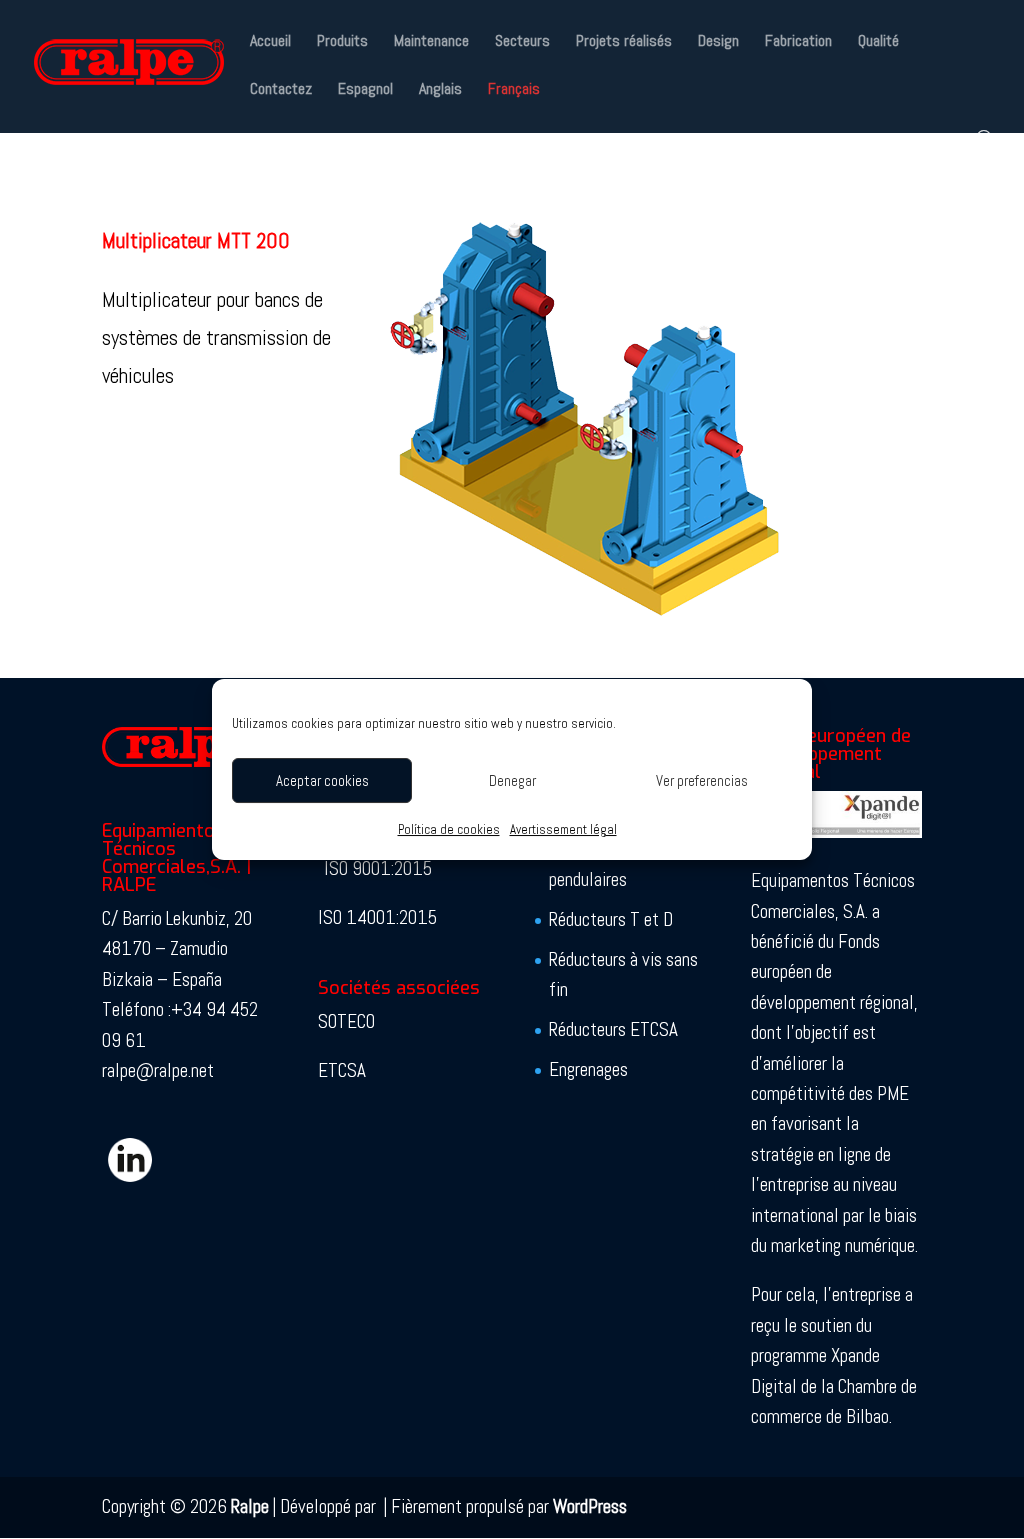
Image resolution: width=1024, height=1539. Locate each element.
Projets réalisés (624, 42)
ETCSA (342, 1070)
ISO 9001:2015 (378, 868)
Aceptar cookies (322, 780)
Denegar (512, 780)
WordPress (590, 1506)
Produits (342, 42)
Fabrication (798, 42)
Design (718, 42)
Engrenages (588, 1069)
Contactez (281, 90)
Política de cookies (449, 829)
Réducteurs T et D (611, 919)
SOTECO (346, 1021)
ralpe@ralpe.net (158, 1070)
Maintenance (431, 42)
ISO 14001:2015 (377, 917)
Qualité (878, 42)
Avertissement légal (563, 829)
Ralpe (250, 1506)
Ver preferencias (702, 780)
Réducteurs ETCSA (613, 1029)
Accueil (270, 42)
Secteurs (522, 42)
